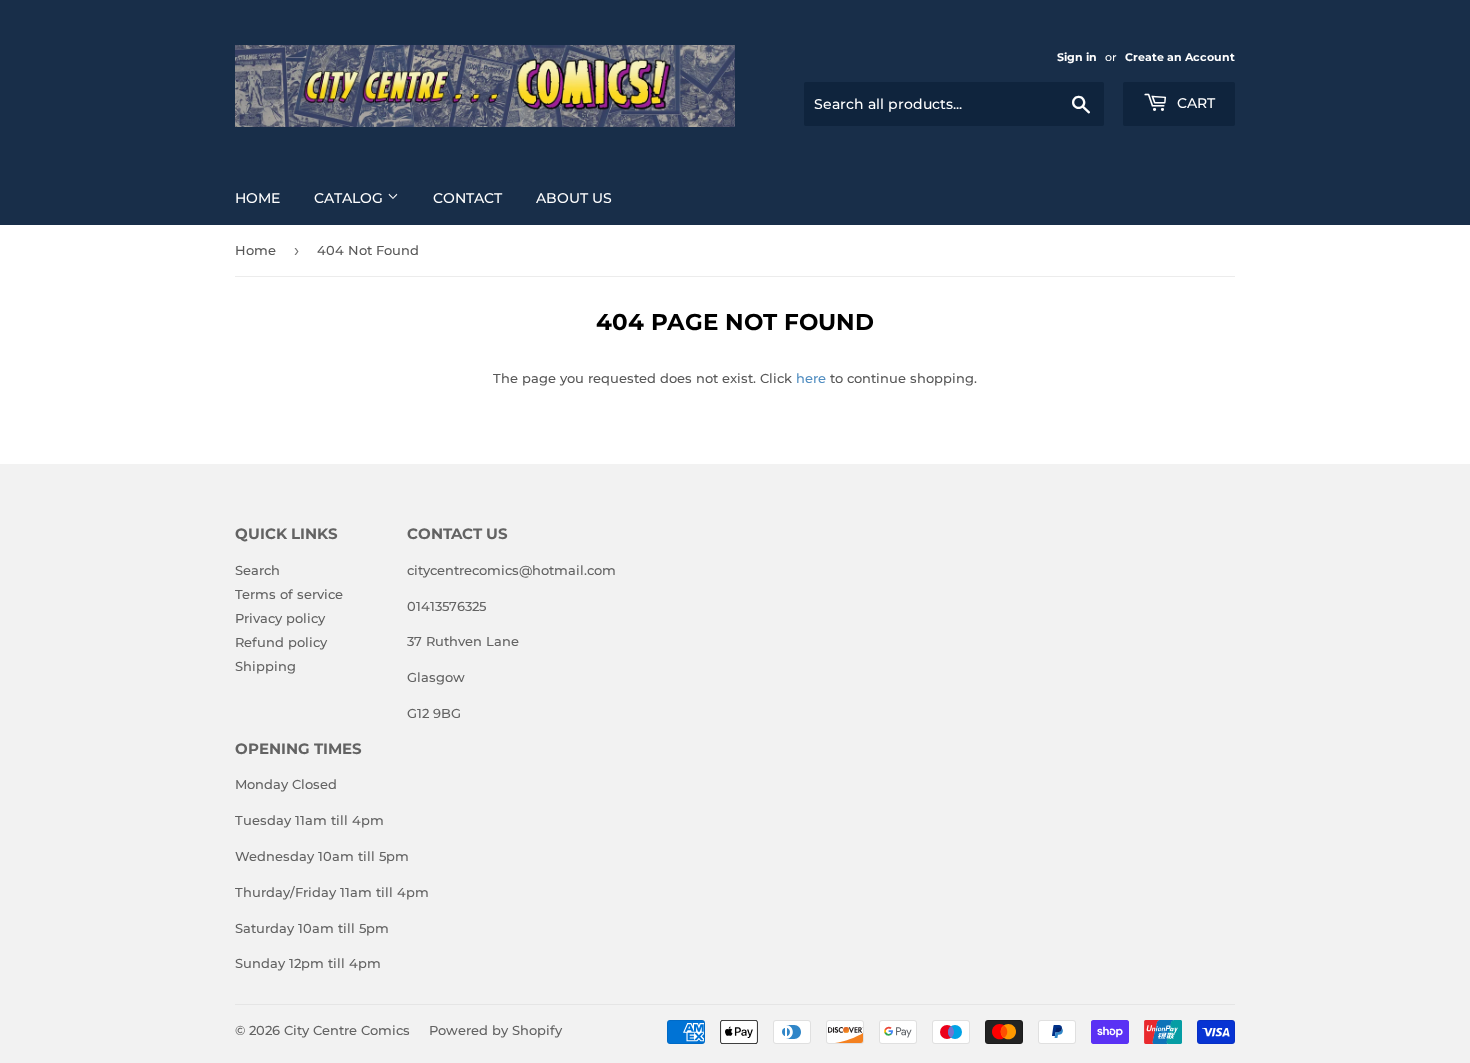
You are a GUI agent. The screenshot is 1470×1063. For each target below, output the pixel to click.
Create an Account (1180, 57)
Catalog (350, 198)
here (811, 378)
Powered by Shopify (495, 1030)
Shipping (265, 666)
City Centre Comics (347, 1030)
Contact (467, 198)
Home (257, 198)
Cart (1194, 103)
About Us (574, 198)
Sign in (1077, 57)
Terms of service (289, 594)
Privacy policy (280, 618)
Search (257, 570)
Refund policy (281, 642)
